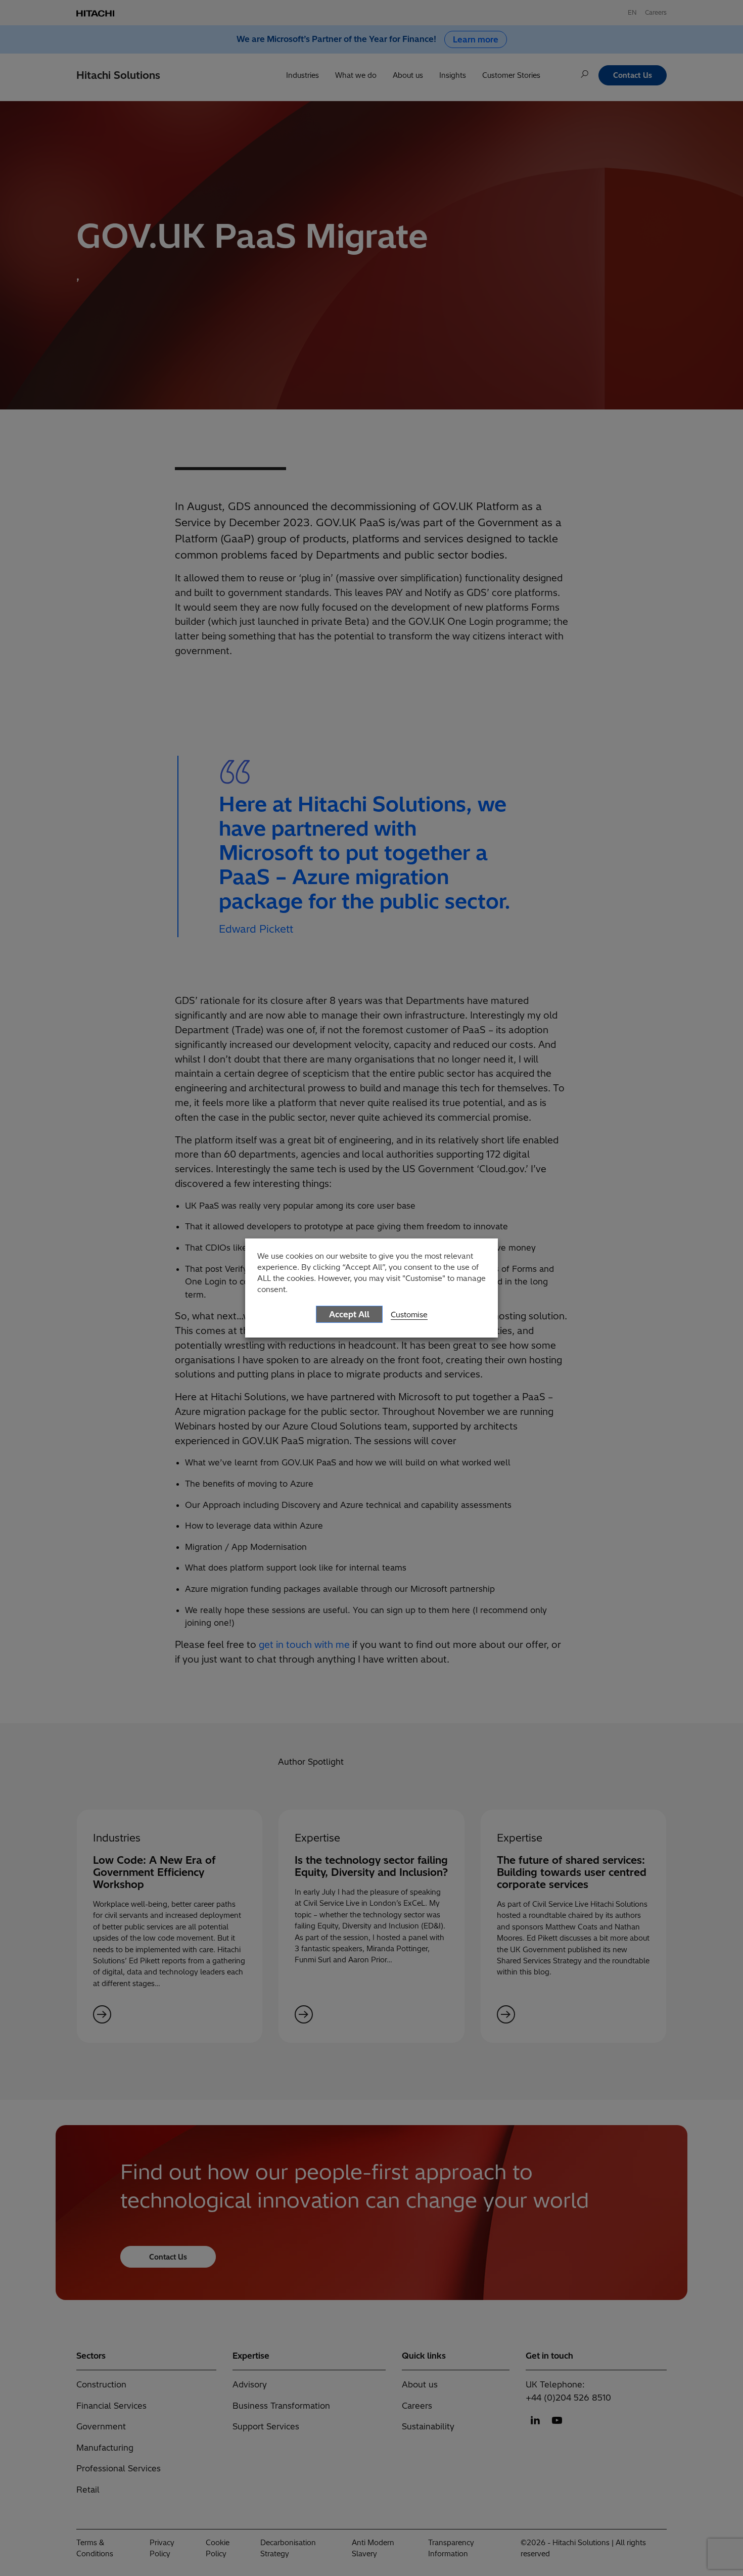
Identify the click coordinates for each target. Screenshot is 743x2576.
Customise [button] (409, 1315)
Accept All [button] (349, 1314)
